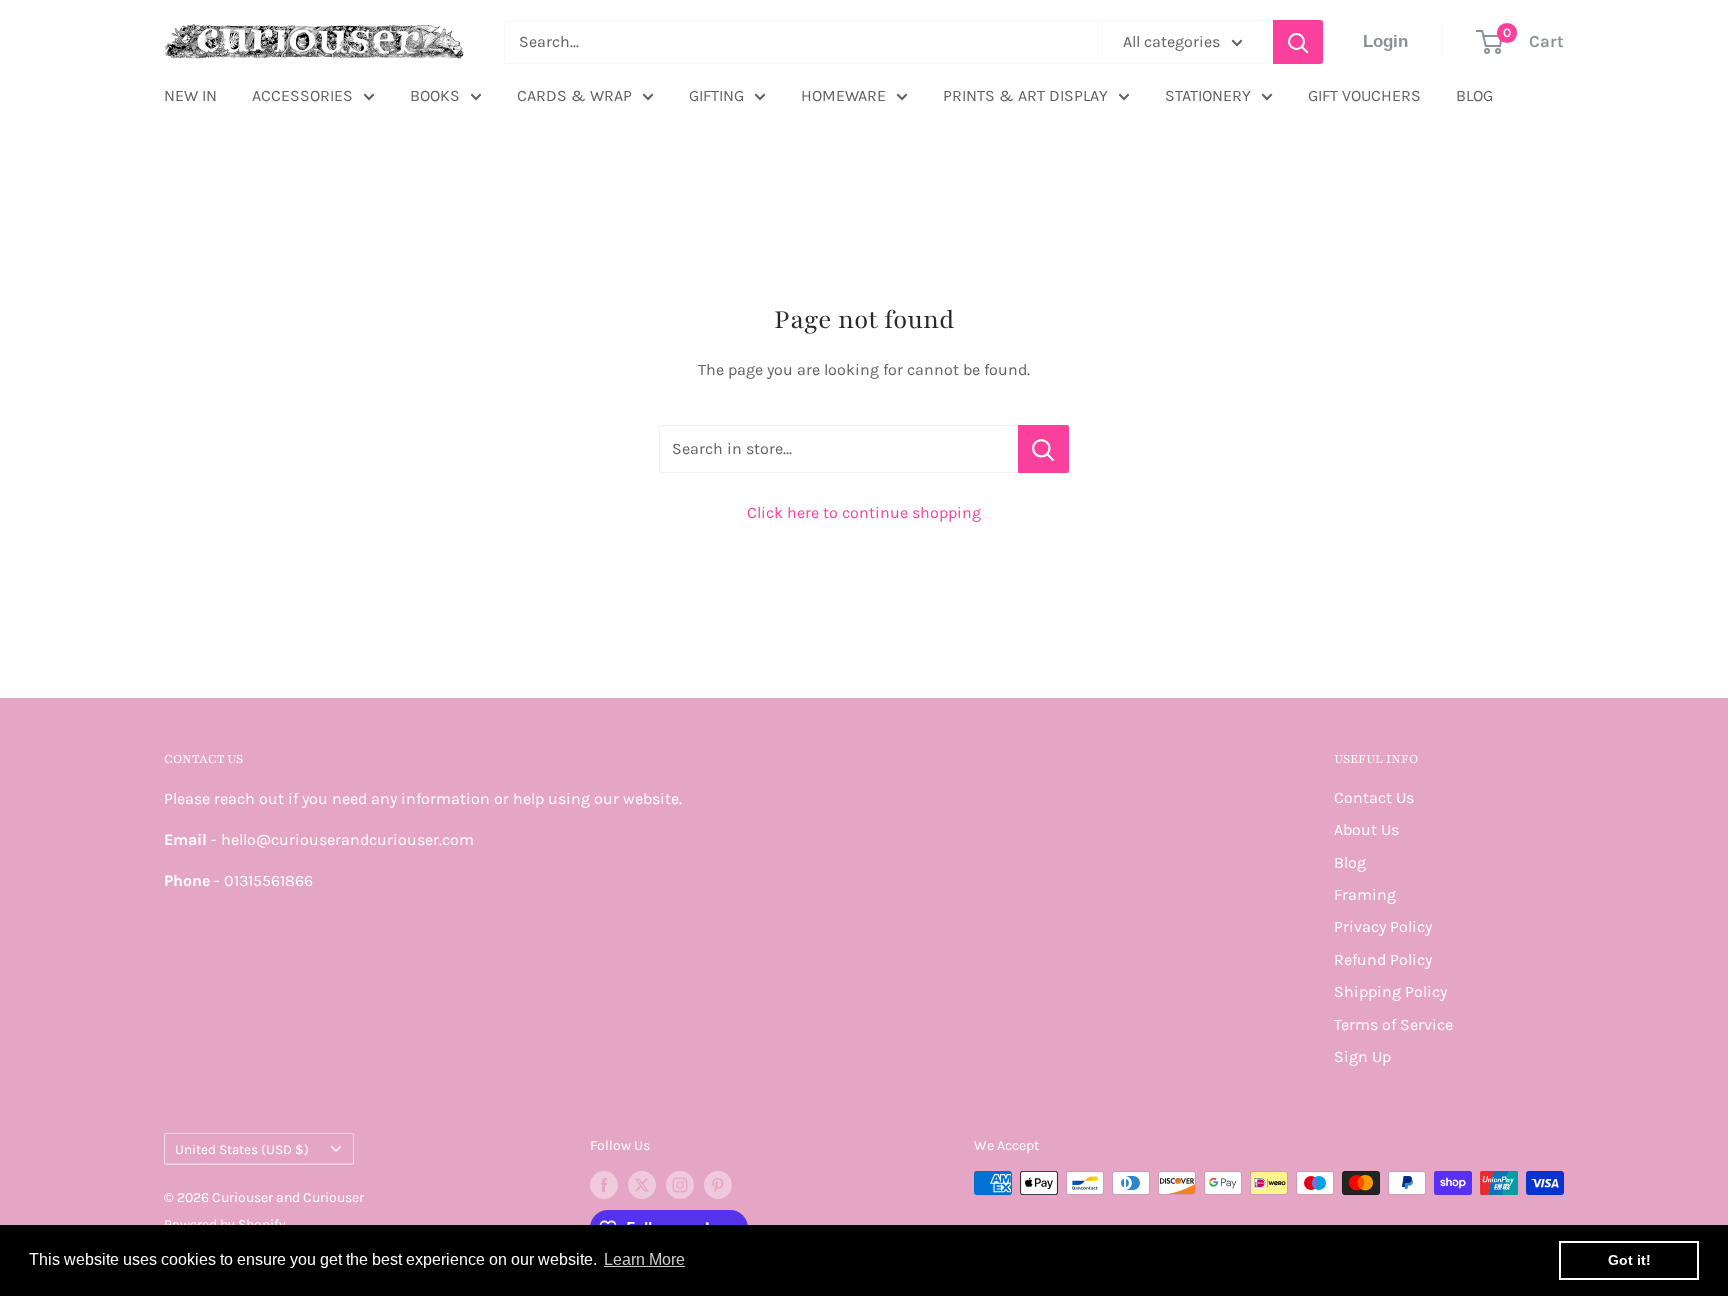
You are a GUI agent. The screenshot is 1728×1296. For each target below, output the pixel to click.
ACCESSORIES (302, 95)
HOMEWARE (843, 95)
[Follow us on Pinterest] (718, 1185)
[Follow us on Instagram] (680, 1185)
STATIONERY (1208, 95)
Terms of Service (1393, 1024)
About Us (1366, 829)
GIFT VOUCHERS (1364, 95)
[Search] (1298, 42)
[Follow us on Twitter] (642, 1185)
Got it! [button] (1629, 1260)
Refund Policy (1383, 959)
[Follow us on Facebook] (604, 1185)
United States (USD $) (242, 1149)
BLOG (1474, 95)
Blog (1350, 862)
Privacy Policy (1383, 926)
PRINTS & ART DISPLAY (1025, 95)
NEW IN (190, 95)
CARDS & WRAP (574, 95)
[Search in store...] (1043, 449)
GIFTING (716, 95)
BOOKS (435, 95)
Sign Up (1362, 1056)
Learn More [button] (644, 1259)
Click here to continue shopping (864, 512)
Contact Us (1374, 797)
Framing (1365, 894)
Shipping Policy (1390, 991)
